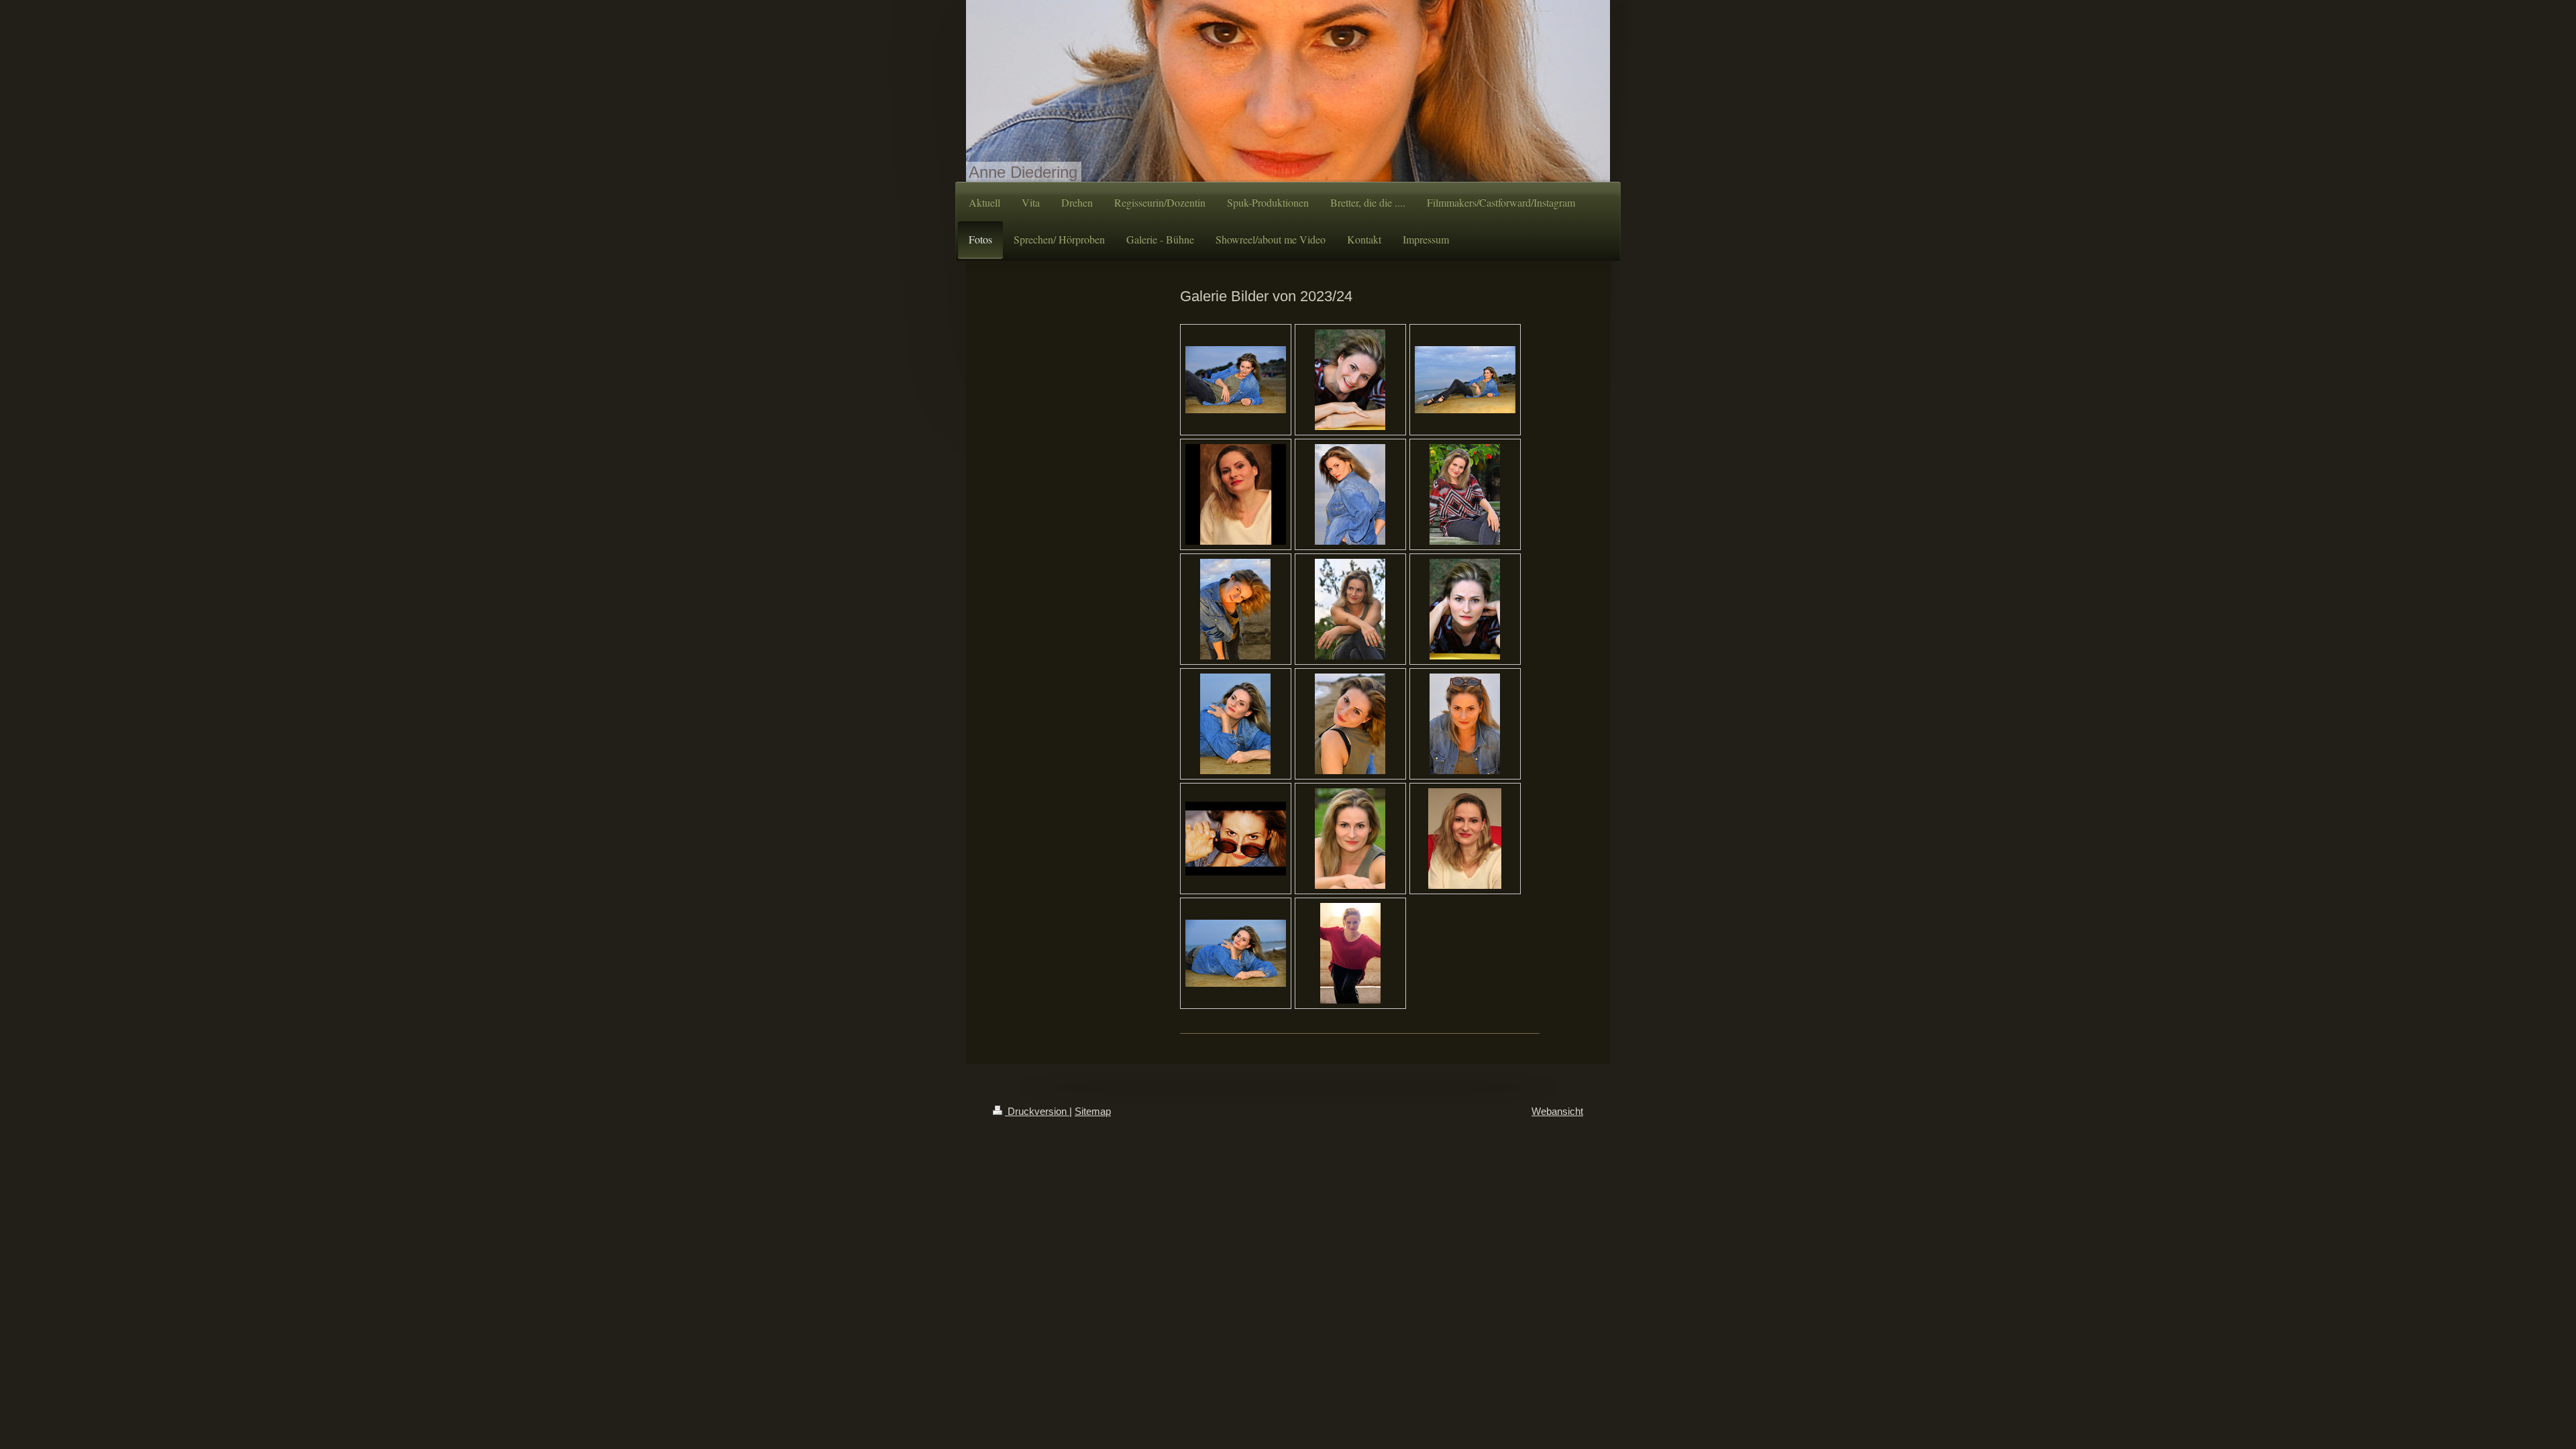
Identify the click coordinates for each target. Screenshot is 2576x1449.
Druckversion (1037, 1111)
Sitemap (1093, 1111)
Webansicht (1557, 1111)
